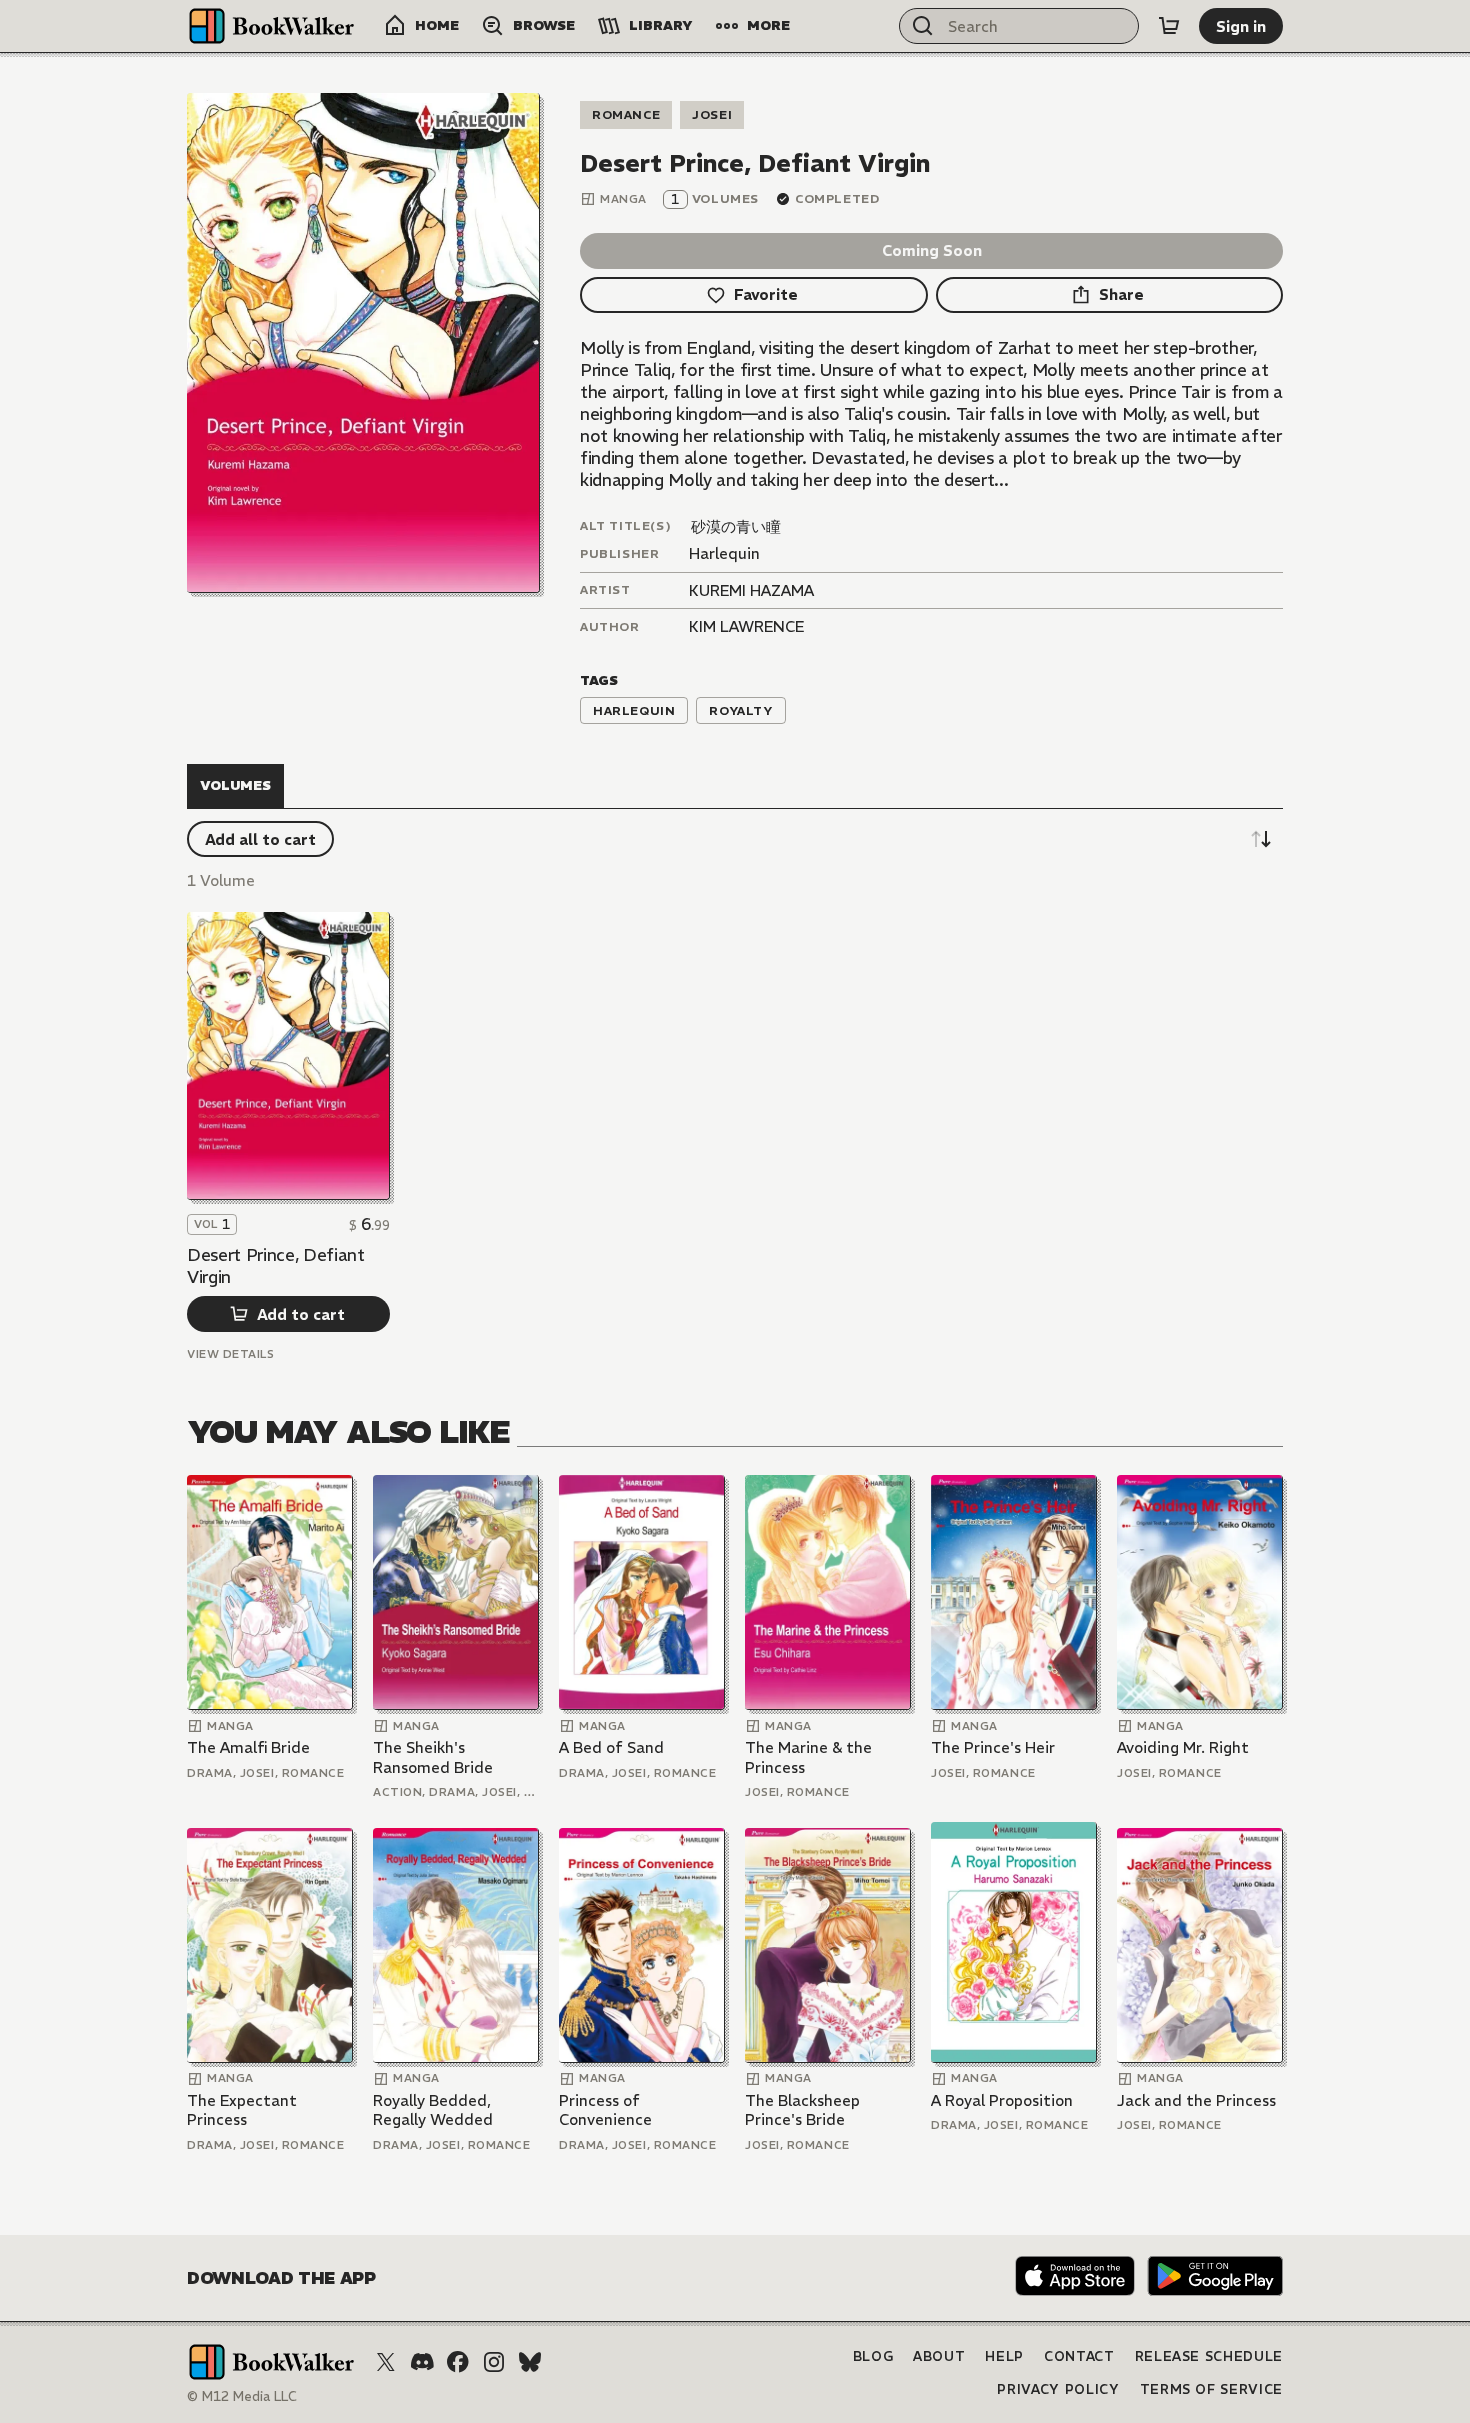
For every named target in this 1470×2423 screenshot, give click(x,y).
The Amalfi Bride (248, 1747)
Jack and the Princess (1196, 2100)
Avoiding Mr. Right (1183, 1747)
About (939, 2356)
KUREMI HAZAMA (751, 590)
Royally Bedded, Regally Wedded (433, 2110)
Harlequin (724, 553)
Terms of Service (1211, 2389)
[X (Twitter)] (386, 2362)
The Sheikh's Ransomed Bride (433, 1757)
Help (1004, 2356)
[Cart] (1169, 26)
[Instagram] (494, 2362)
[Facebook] (458, 2362)
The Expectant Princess (242, 2110)
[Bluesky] (530, 2362)
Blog (873, 2356)
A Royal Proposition (1002, 2100)
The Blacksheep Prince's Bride (802, 2110)
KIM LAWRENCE (746, 626)
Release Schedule (1209, 2356)
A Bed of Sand (611, 1747)
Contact (1079, 2356)
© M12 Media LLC (242, 2396)
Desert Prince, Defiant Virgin (276, 1266)
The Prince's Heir (993, 1747)
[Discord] (422, 2362)
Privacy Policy (1058, 2389)
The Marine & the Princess (808, 1757)
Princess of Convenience (605, 2110)
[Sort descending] (1261, 839)
